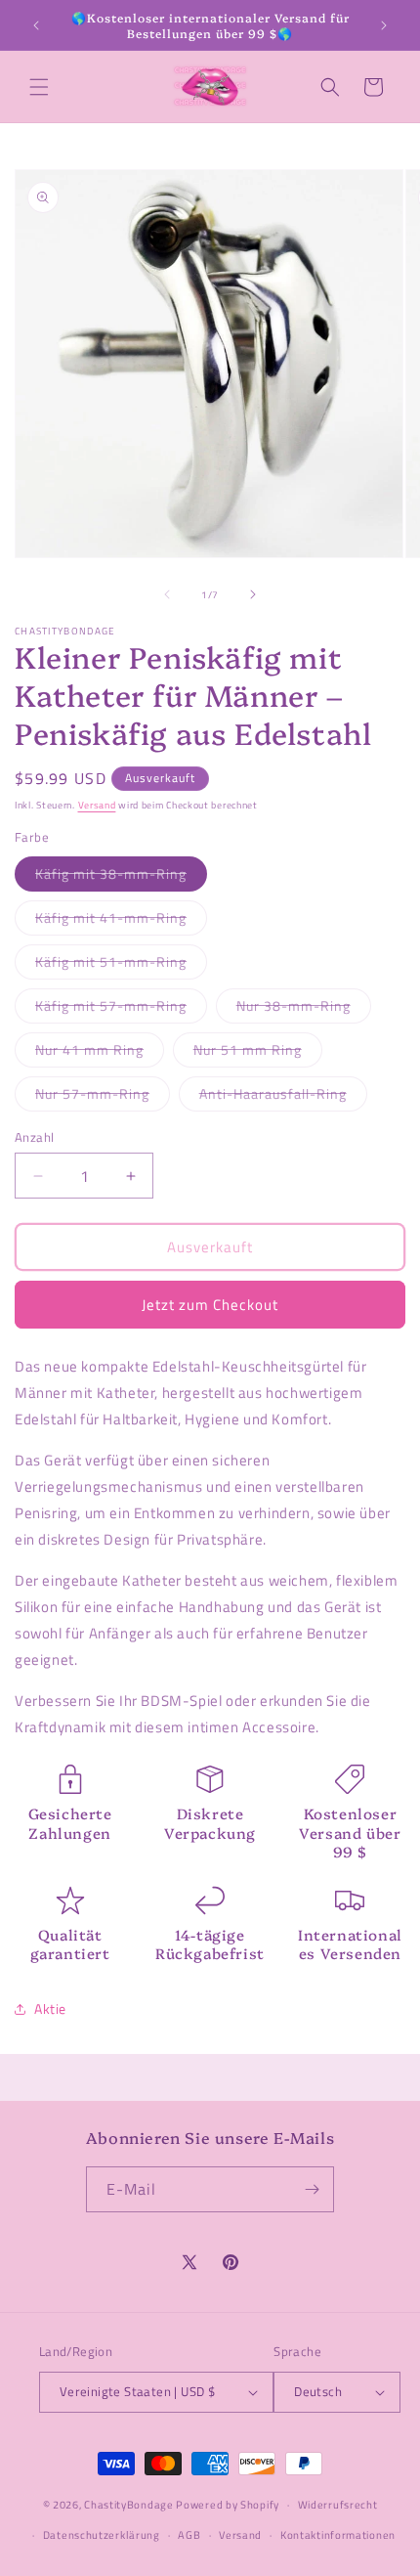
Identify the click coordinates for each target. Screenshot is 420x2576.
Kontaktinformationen (338, 2535)
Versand (97, 805)
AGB (189, 2535)
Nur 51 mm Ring (258, 1053)
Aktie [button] (50, 2008)
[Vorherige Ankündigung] (36, 25)
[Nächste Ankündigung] (384, 25)
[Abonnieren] (312, 2189)
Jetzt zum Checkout (210, 1305)
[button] (39, 87)
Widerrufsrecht (338, 2505)
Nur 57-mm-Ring (103, 1097)
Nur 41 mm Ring (100, 1053)
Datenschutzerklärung (102, 2535)
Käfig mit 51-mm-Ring (121, 965)
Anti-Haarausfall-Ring (283, 1097)
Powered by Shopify (228, 2505)
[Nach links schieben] (167, 594)
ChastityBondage (129, 2505)
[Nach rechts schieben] (253, 594)
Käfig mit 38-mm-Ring (121, 877)
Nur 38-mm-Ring (304, 1009)
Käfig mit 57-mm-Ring (121, 1009)
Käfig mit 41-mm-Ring (121, 921)
